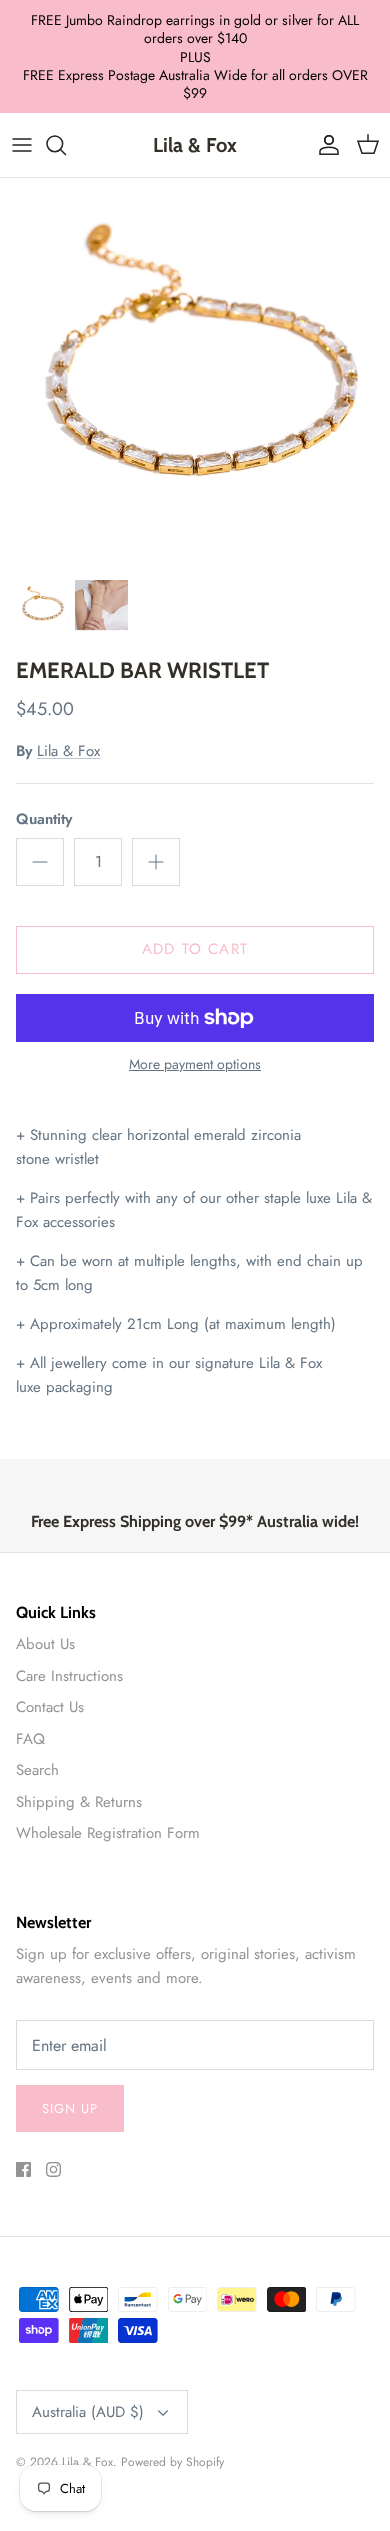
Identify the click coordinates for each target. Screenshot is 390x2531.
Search (37, 1770)
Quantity (44, 819)
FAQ (30, 1739)
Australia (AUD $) (88, 2412)
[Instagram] (53, 2169)
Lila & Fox (68, 751)
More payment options (195, 1064)
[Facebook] (23, 2169)
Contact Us (50, 1707)
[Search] (66, 145)
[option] (195, 373)
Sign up (70, 2108)
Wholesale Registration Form (108, 1833)
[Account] (324, 145)
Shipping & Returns (79, 1802)
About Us (45, 1644)
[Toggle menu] (22, 145)
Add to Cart (195, 949)
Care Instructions (69, 1676)
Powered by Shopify (172, 2462)
